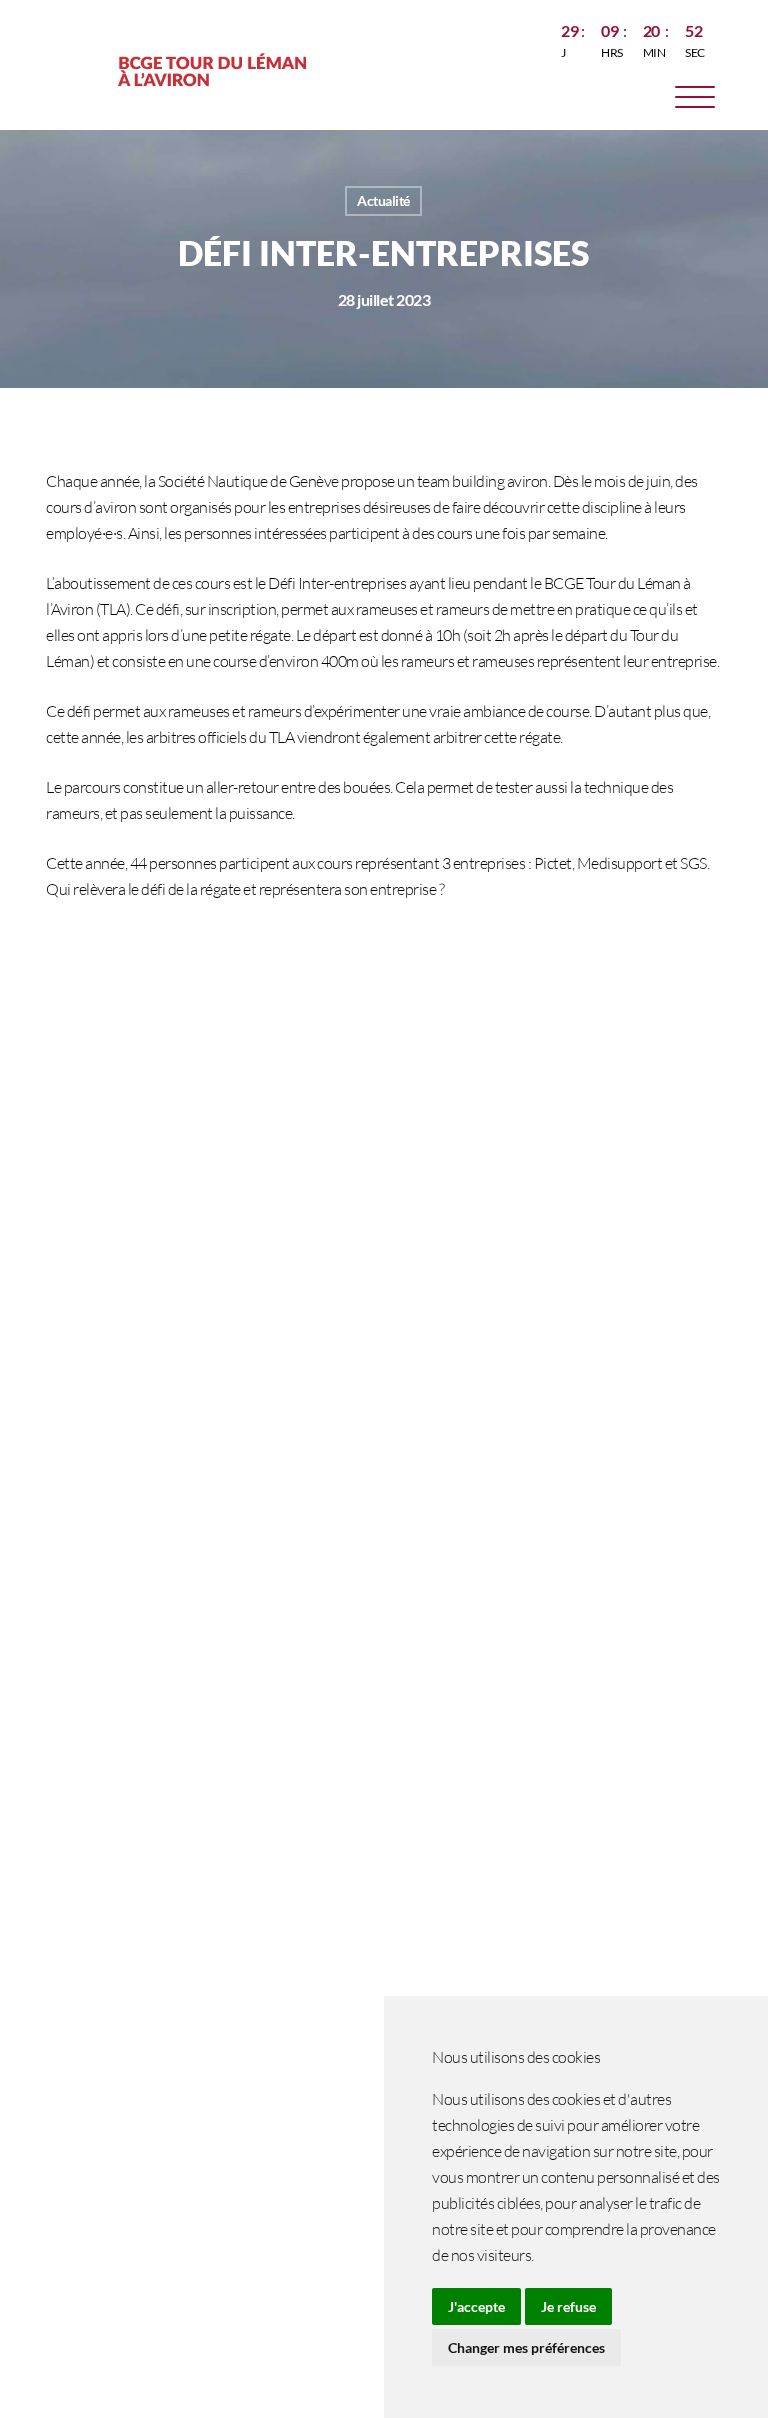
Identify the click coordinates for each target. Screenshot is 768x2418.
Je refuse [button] (568, 2306)
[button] (695, 100)
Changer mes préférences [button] (526, 2347)
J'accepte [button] (476, 2306)
